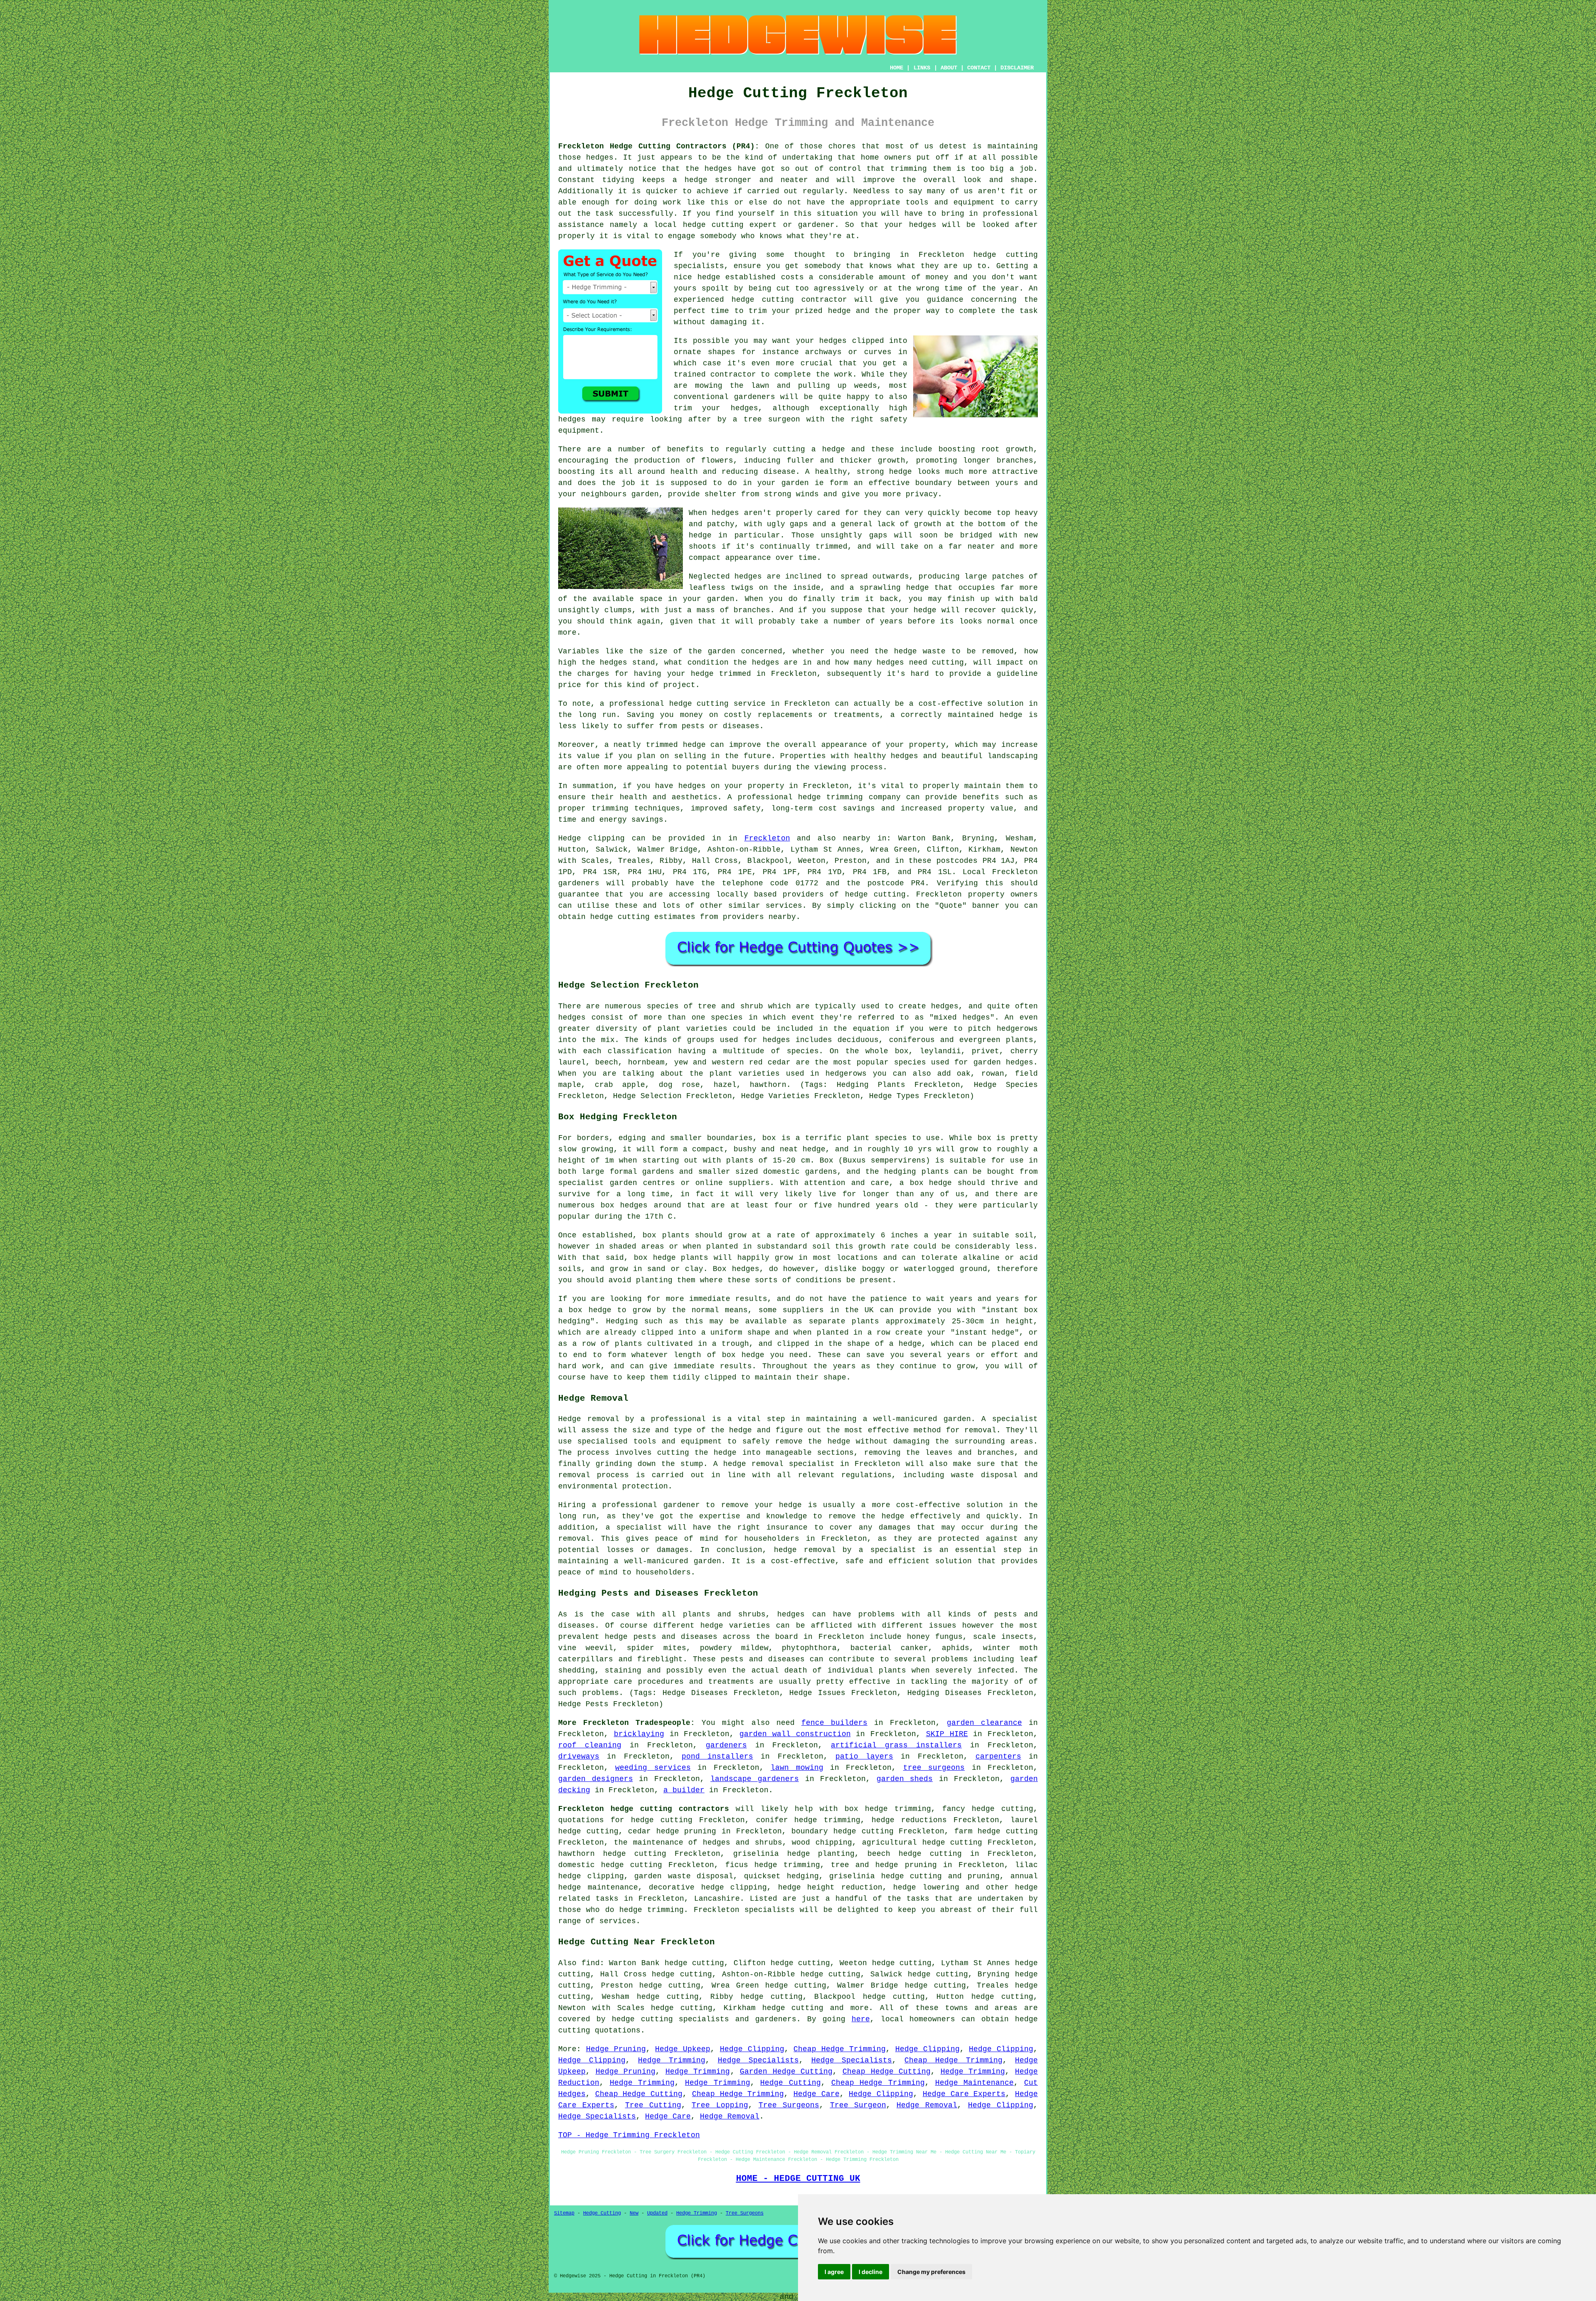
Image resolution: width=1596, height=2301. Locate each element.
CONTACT (979, 68)
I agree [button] (834, 2272)
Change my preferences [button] (931, 2272)
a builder (684, 1790)
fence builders (834, 1723)
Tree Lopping (720, 2105)
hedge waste (920, 651)
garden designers (596, 1779)
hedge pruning (686, 1831)
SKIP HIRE (947, 1734)
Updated (657, 2213)
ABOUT (949, 68)
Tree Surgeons (789, 2105)
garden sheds (905, 1779)
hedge (839, 311)
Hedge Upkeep (683, 2049)
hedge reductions (909, 1820)
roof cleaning (590, 1745)
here (861, 2019)
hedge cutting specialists (671, 2019)
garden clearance (984, 1723)
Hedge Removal (927, 2105)
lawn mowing (797, 1768)
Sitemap (564, 2213)
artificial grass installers (896, 1745)
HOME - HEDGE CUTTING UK (798, 2178)
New (634, 2213)
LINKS (922, 68)
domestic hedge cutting (610, 1865)
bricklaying (639, 1734)
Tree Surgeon (858, 2105)
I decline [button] (871, 2272)
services (784, 906)
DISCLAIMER (1017, 68)
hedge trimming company (849, 797)
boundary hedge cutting (842, 1831)
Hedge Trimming (672, 2060)
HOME (897, 68)
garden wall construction (795, 1734)
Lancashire (717, 1899)
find (591, 1963)
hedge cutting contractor (789, 300)
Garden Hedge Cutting (786, 2072)
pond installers (717, 1757)
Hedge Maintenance (975, 2083)
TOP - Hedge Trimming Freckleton (629, 2135)
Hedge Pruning (616, 2049)
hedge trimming (898, 1809)
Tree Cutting (653, 2105)
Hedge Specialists (758, 2060)
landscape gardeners (755, 1779)
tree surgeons (934, 1768)
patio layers (864, 1757)
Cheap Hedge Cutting (887, 2072)
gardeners (579, 883)
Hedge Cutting (791, 2083)
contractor (733, 374)
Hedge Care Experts (964, 2094)
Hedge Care (816, 2094)
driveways (579, 1757)
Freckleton (767, 838)
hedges (833, 341)
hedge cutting (1008, 1831)
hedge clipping (734, 1887)
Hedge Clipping (752, 2049)
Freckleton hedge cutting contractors (644, 1809)
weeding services (653, 1768)
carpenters (998, 1757)
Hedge (570, 838)
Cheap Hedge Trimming (840, 2049)
